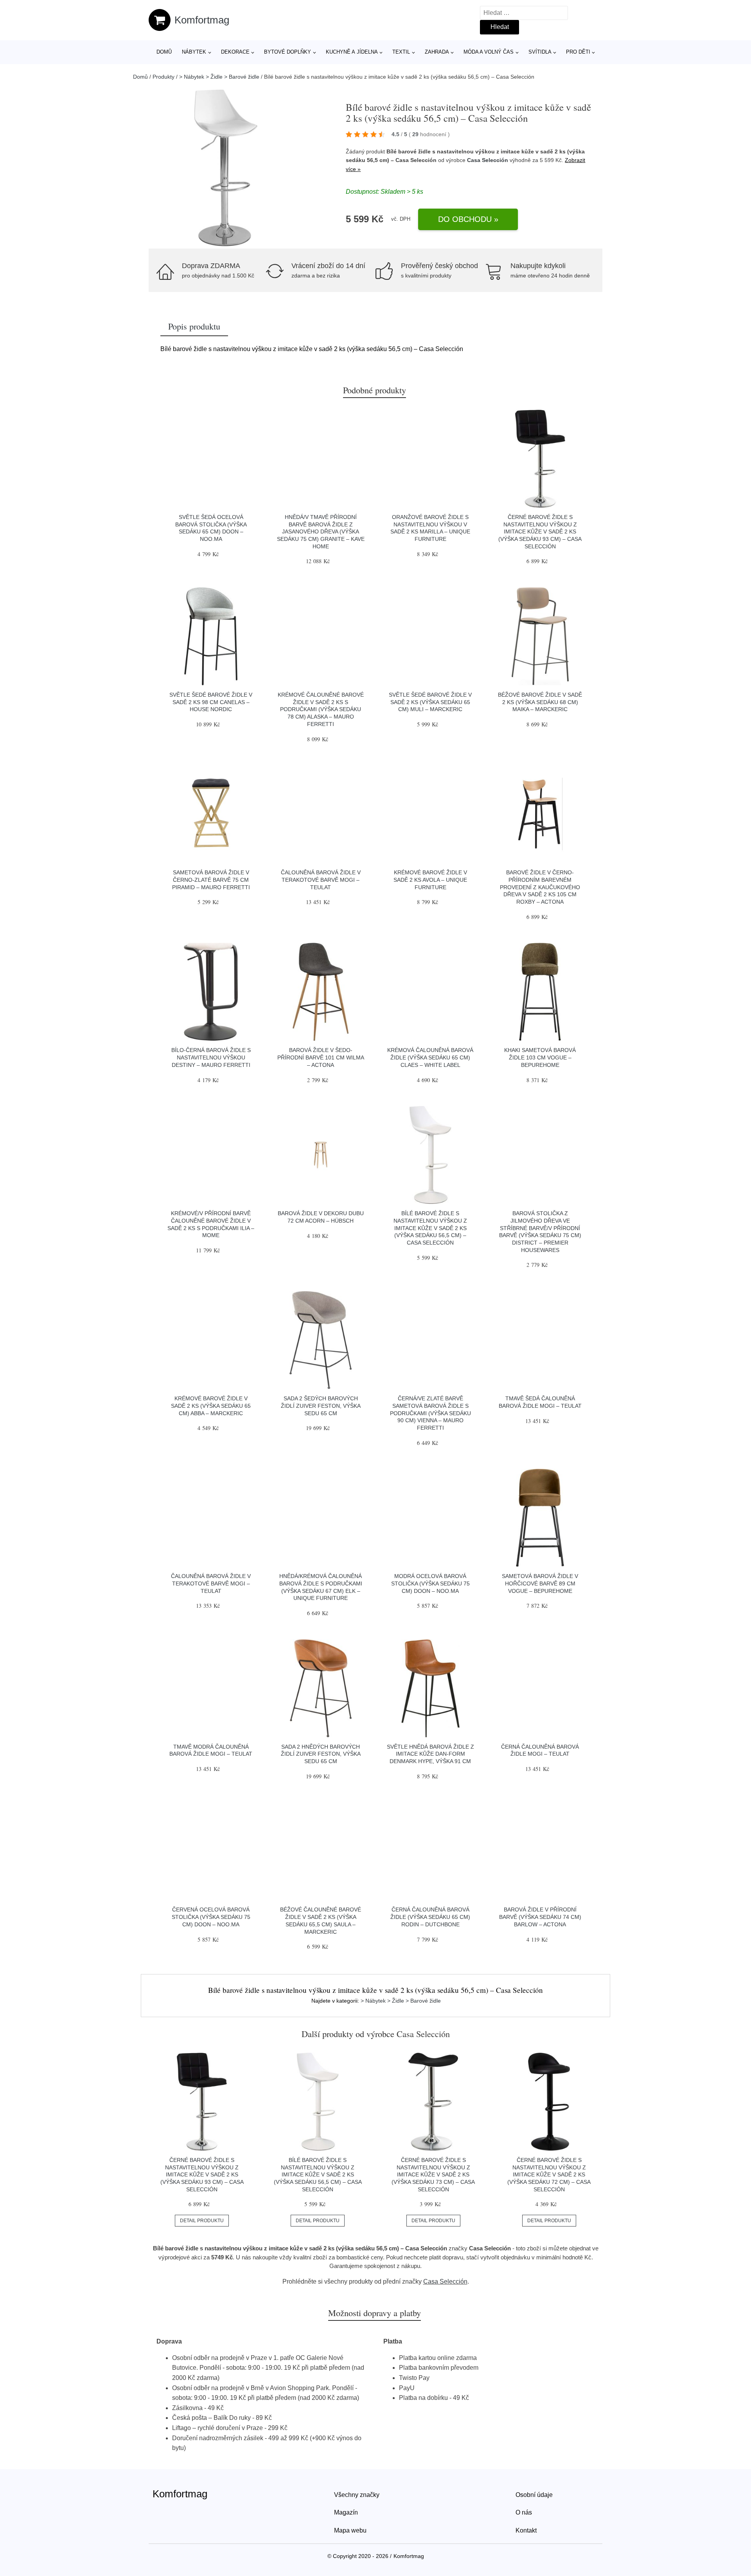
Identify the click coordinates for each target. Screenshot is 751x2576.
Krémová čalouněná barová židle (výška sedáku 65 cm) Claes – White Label (430, 1057)
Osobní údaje (534, 2495)
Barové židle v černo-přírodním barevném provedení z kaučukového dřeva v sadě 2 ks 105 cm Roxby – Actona (540, 887)
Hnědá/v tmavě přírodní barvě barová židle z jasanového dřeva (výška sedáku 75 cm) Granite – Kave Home (321, 532)
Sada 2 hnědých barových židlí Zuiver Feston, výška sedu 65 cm (321, 1754)
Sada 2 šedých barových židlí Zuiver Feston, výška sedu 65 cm (321, 1406)
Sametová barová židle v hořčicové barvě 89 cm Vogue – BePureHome (540, 1583)
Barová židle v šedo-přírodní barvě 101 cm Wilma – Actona (321, 1057)
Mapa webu (350, 2530)
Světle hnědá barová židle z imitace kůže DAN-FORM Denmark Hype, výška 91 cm (430, 1754)
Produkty (163, 77)
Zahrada (437, 52)
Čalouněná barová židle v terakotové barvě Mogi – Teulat (321, 880)
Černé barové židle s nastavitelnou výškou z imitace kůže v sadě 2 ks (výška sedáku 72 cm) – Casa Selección (549, 2175)
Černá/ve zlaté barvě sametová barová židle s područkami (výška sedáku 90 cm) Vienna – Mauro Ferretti (430, 1413)
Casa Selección (488, 160)
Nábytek (194, 52)
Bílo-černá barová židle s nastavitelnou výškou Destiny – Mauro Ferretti (211, 1057)
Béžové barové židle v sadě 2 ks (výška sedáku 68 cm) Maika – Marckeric (540, 702)
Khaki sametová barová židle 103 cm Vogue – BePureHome (540, 1057)
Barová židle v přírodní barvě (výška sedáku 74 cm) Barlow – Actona (540, 1917)
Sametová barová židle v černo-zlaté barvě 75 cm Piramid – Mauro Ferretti (211, 880)
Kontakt (526, 2530)
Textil (401, 52)
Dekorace (235, 52)
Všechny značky (357, 2495)
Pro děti (578, 52)
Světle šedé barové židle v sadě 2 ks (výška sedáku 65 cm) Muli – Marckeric (430, 702)
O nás (524, 2512)
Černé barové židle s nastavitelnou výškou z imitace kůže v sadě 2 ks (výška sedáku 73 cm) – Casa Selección (433, 2175)
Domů (164, 52)
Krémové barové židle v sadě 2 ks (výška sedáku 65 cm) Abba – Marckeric (211, 1406)
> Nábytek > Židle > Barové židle (219, 77)
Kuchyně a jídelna (352, 52)
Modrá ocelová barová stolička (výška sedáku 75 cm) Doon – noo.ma (430, 1583)
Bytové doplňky (287, 52)
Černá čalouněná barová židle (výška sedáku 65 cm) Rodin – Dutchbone (430, 1917)
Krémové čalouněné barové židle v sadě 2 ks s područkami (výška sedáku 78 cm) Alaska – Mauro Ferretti (321, 709)
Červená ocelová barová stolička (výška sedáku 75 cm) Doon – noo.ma (211, 1917)
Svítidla (540, 52)
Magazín (346, 2512)
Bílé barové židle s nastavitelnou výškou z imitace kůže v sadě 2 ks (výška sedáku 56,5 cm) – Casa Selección (430, 1228)
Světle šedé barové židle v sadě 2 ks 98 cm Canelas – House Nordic (211, 702)
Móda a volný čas (489, 52)
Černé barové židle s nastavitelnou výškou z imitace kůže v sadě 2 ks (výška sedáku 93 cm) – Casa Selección (540, 532)
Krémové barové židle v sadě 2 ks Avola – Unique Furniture (430, 880)
